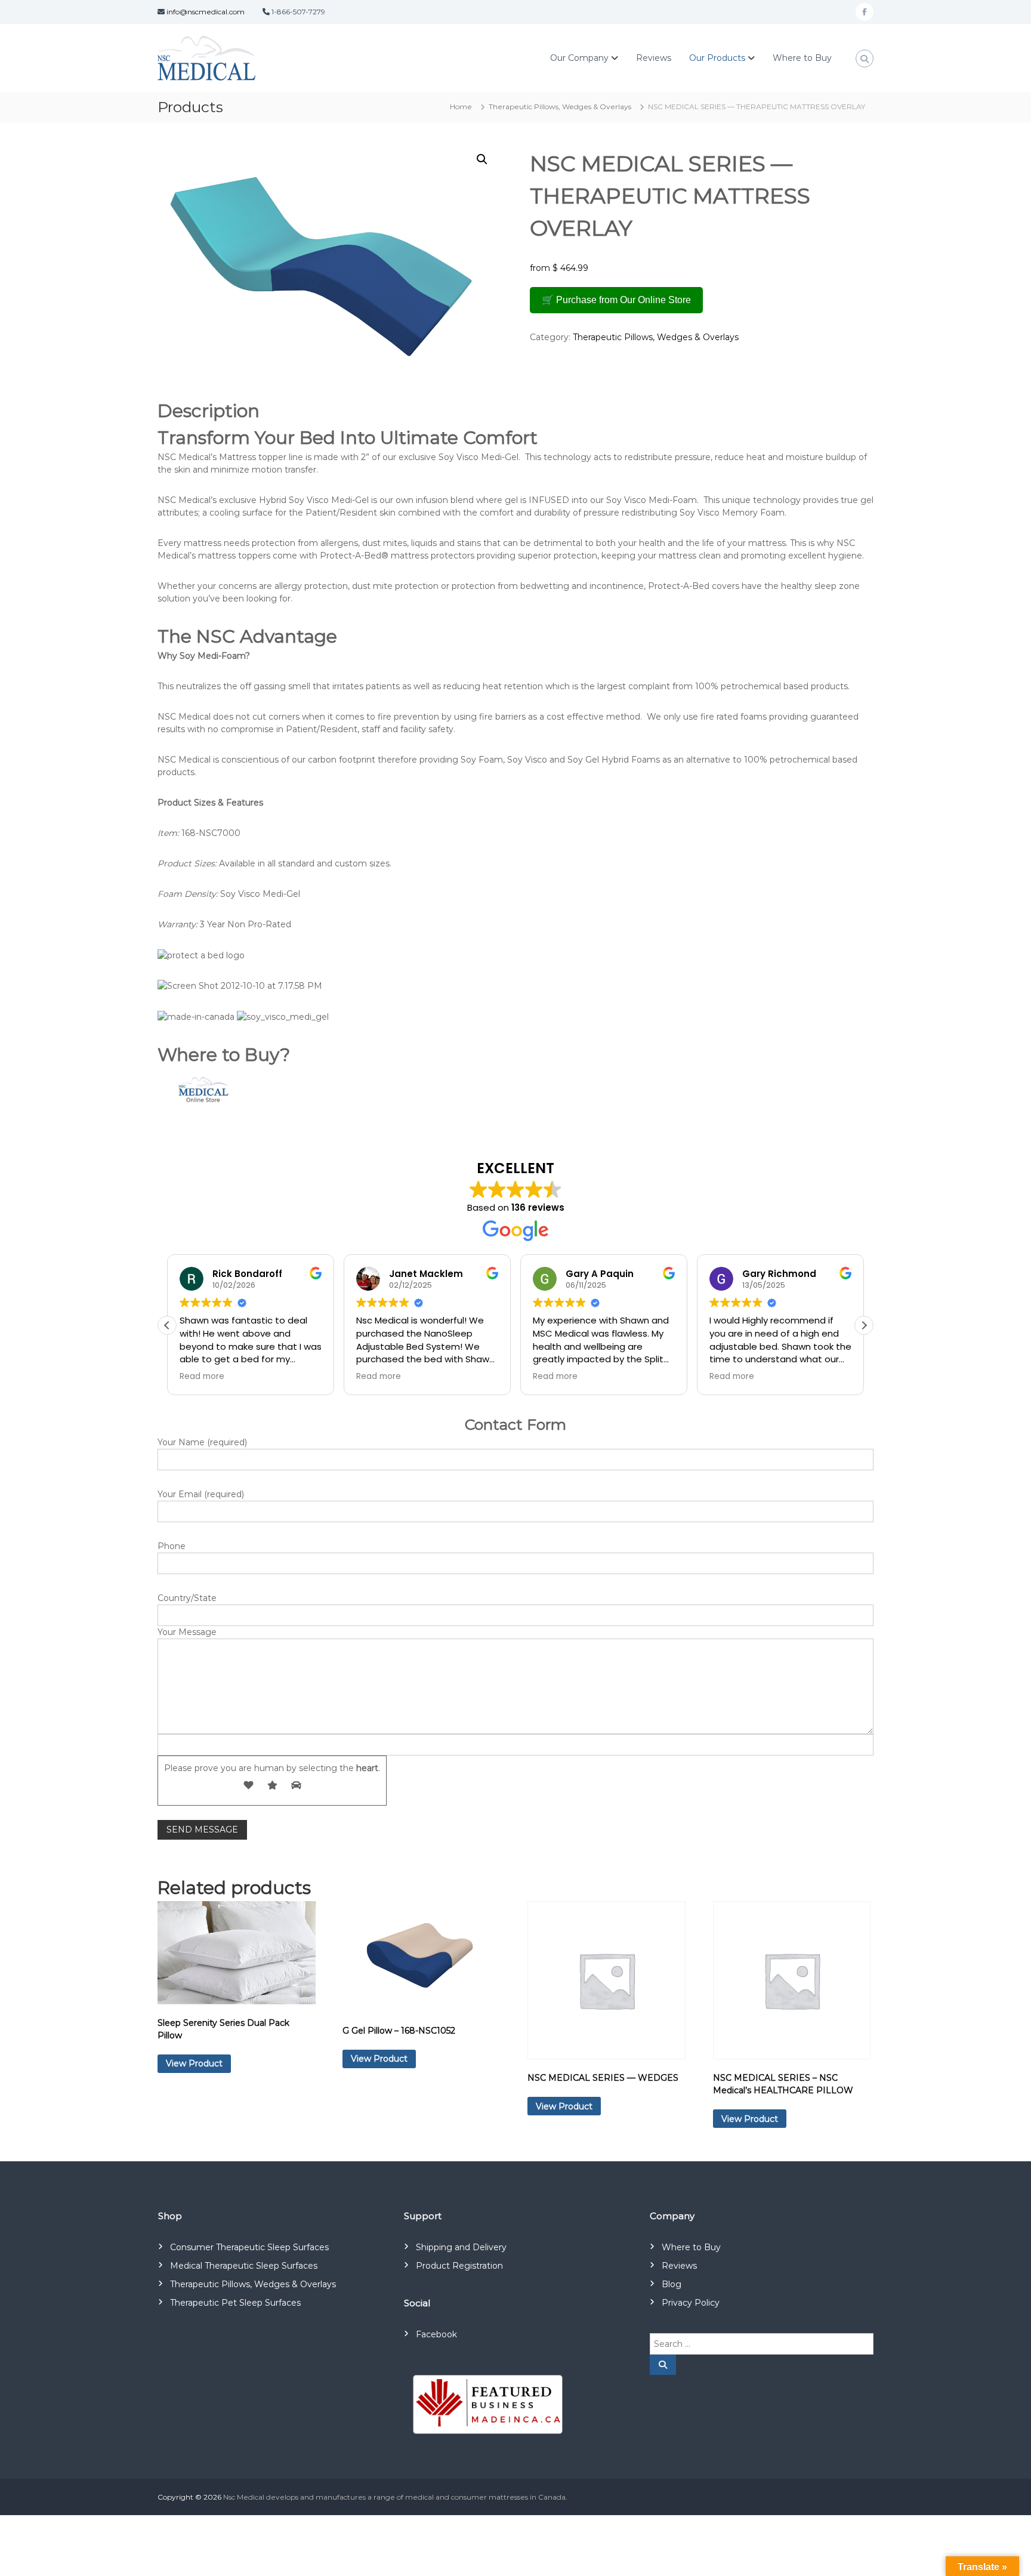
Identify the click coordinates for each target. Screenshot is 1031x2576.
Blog (672, 2284)
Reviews (654, 58)
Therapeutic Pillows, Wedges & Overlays (560, 107)
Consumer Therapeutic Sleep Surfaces (249, 2247)
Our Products (717, 58)
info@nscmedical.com (206, 12)
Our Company (579, 58)
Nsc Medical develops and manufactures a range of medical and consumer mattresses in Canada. (395, 2497)
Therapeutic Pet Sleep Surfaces (235, 2303)
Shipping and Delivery (461, 2247)
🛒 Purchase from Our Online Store (616, 300)
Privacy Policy (691, 2303)
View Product (194, 2063)
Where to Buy (802, 58)
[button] (482, 159)
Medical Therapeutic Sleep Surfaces (244, 2266)
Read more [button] (202, 1377)
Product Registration (459, 2266)
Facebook (436, 2334)
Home (461, 107)
